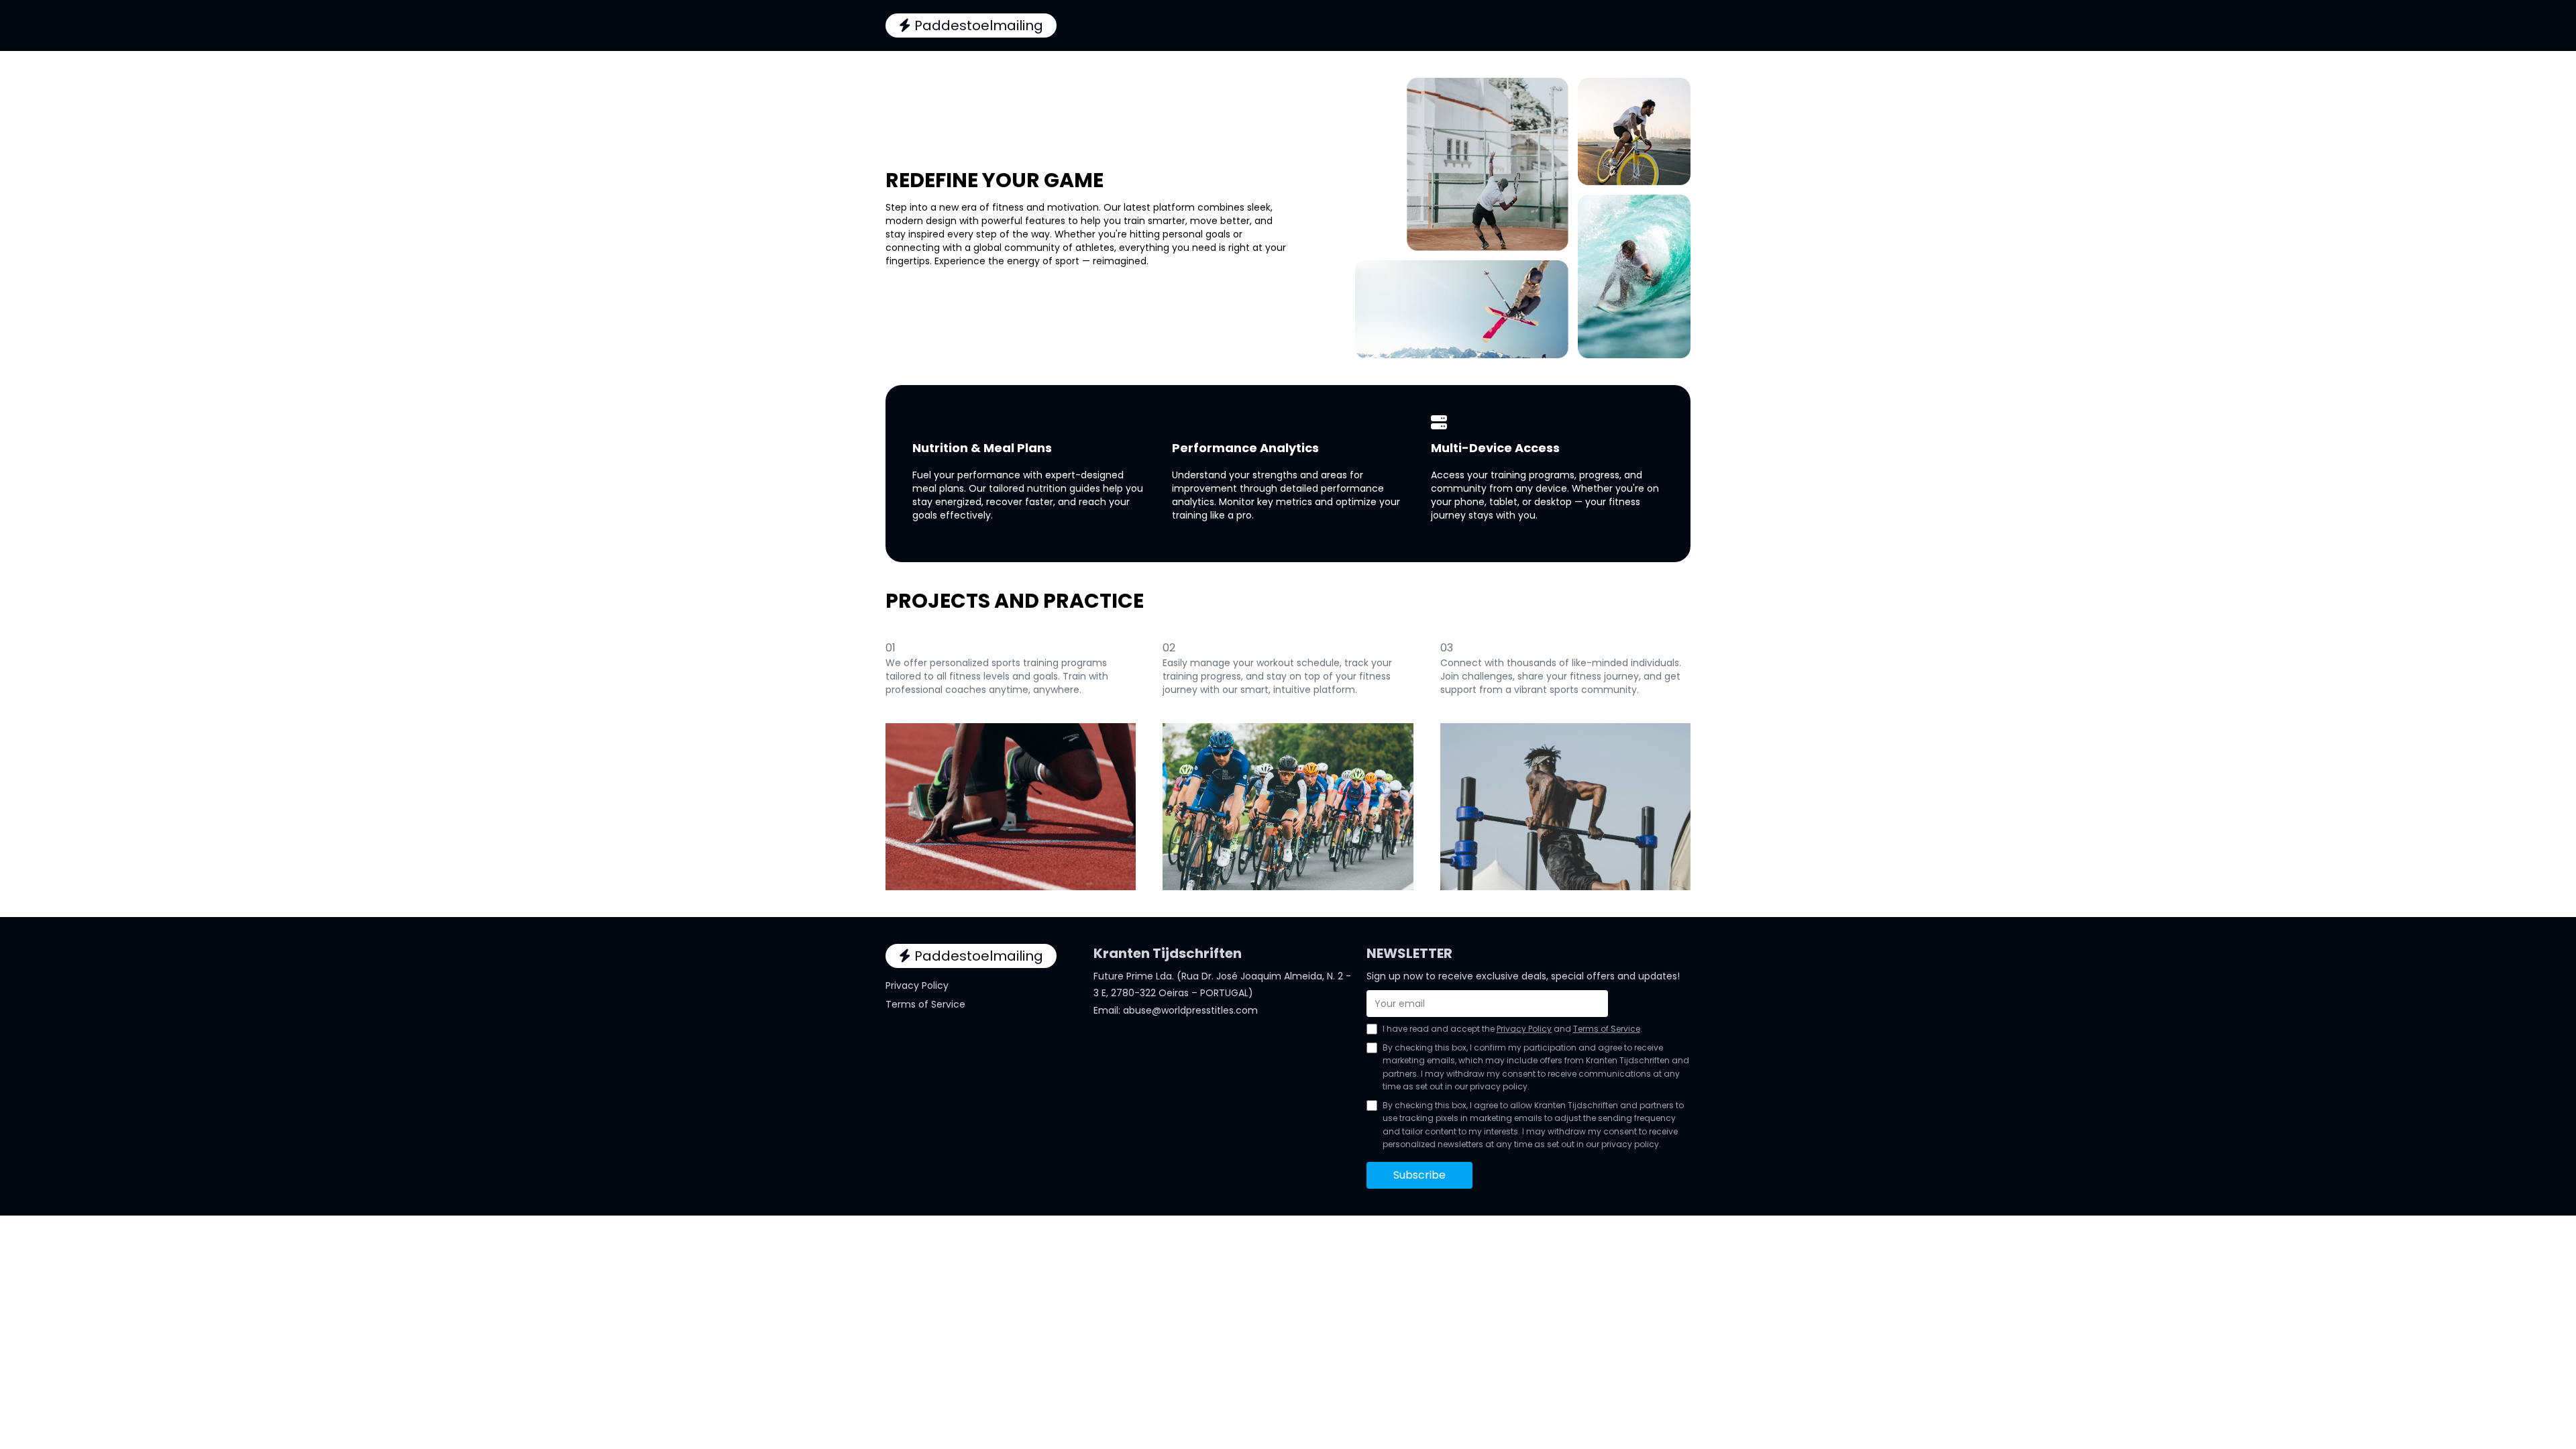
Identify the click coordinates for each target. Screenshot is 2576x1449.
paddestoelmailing (979, 25)
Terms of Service (925, 1004)
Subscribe (1419, 1175)
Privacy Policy (917, 985)
